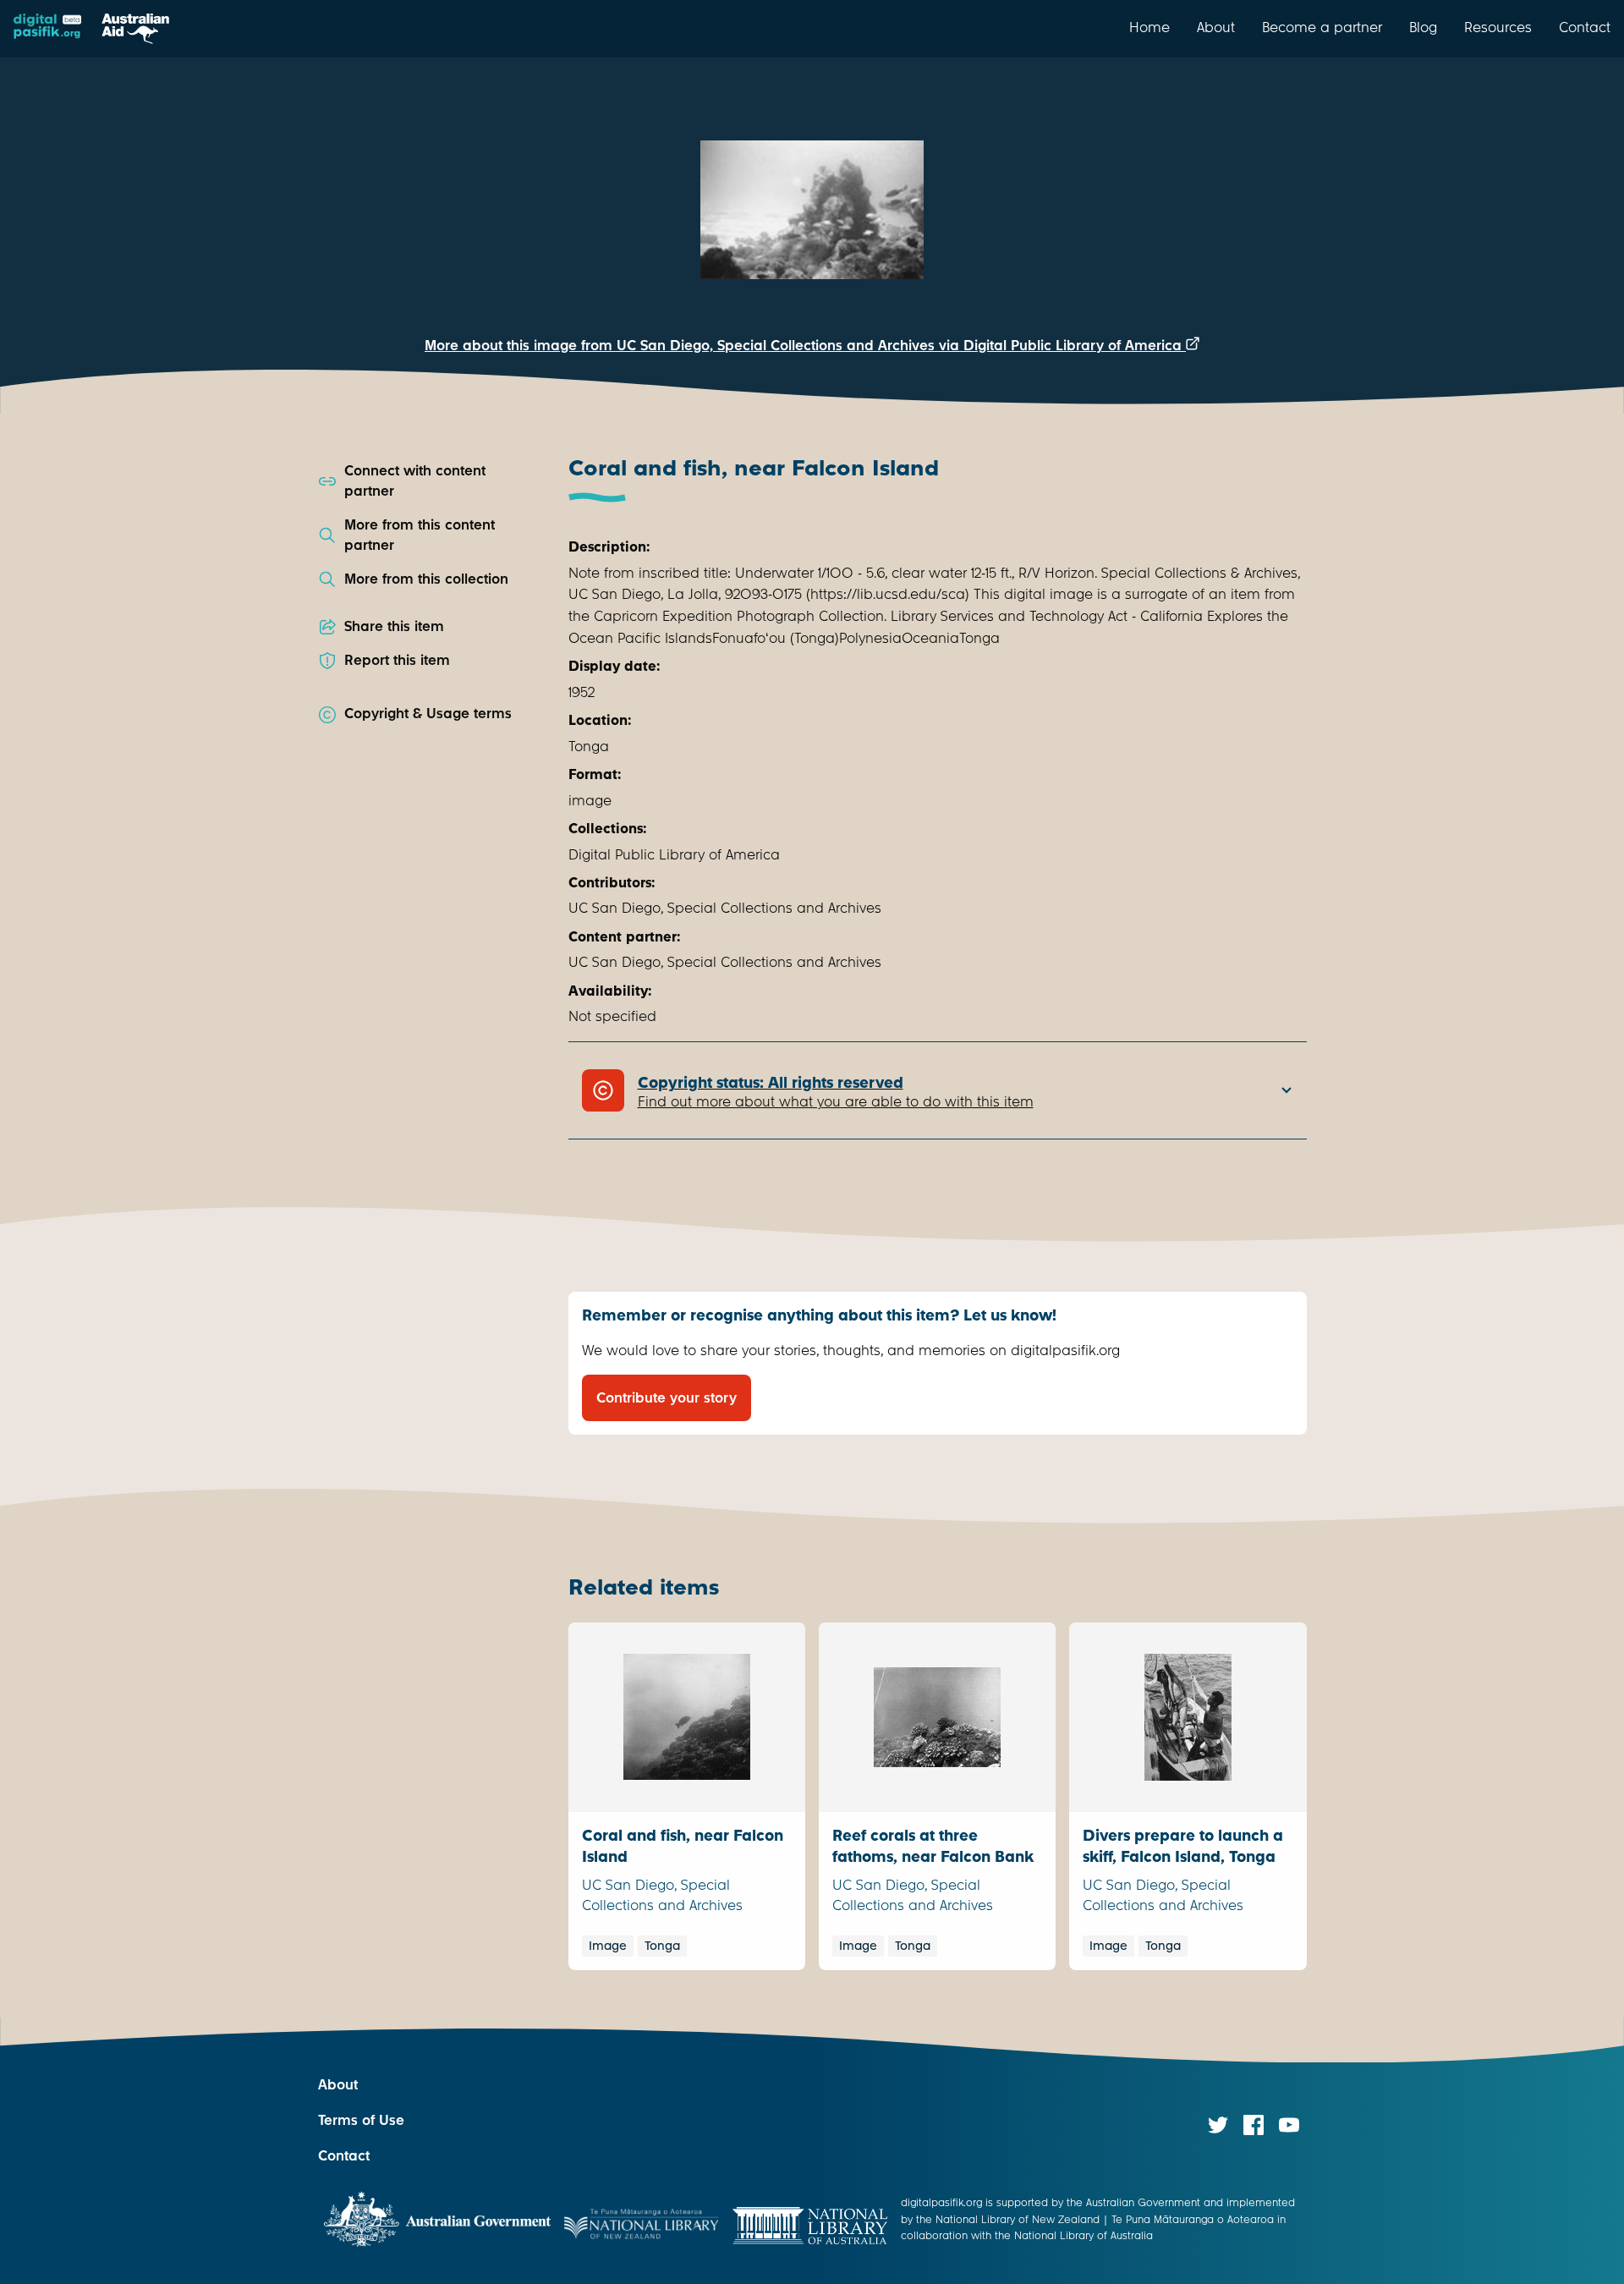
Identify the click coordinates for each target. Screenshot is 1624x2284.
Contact (1585, 27)
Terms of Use (361, 2120)
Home (1149, 27)
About (1216, 27)
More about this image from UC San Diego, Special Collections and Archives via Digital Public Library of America (805, 346)
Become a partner (1322, 27)
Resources (1498, 27)
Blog (1423, 27)
